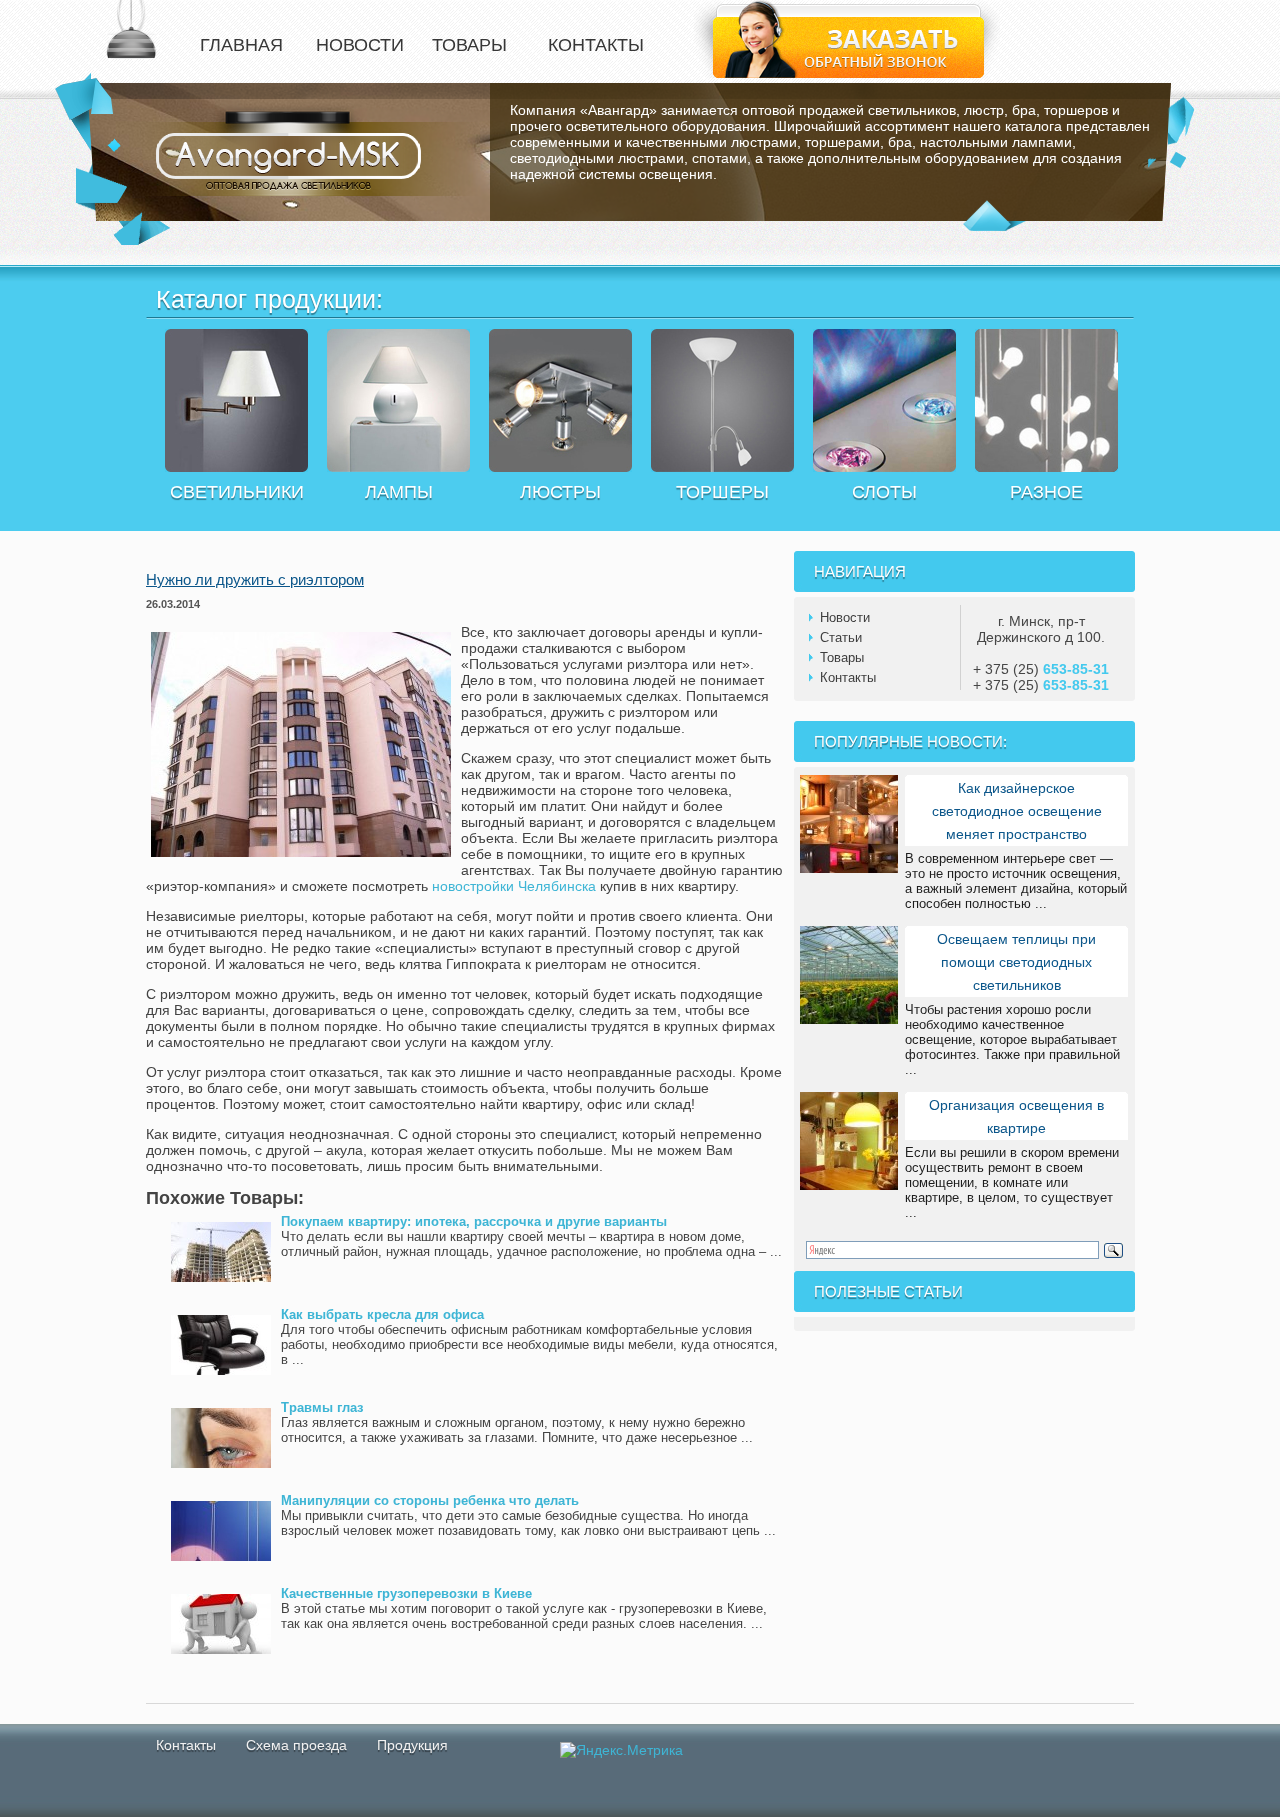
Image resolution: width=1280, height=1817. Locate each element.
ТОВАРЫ (469, 45)
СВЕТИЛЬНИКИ (237, 492)
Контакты (848, 677)
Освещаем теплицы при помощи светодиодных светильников (1016, 962)
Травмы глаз (322, 1407)
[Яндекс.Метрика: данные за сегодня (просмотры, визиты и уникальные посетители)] (621, 1750)
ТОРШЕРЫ (722, 492)
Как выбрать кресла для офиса (382, 1314)
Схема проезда (296, 1745)
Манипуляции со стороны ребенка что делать (430, 1500)
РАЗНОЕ (1046, 492)
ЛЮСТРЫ (560, 492)
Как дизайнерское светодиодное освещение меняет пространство (1017, 811)
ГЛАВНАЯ (241, 45)
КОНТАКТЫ (596, 45)
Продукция (412, 1745)
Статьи (841, 637)
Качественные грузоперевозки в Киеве (406, 1593)
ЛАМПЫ (399, 492)
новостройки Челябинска (514, 886)
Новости (845, 617)
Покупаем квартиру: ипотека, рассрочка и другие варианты (474, 1221)
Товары (842, 657)
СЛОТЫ (884, 492)
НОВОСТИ (360, 45)
